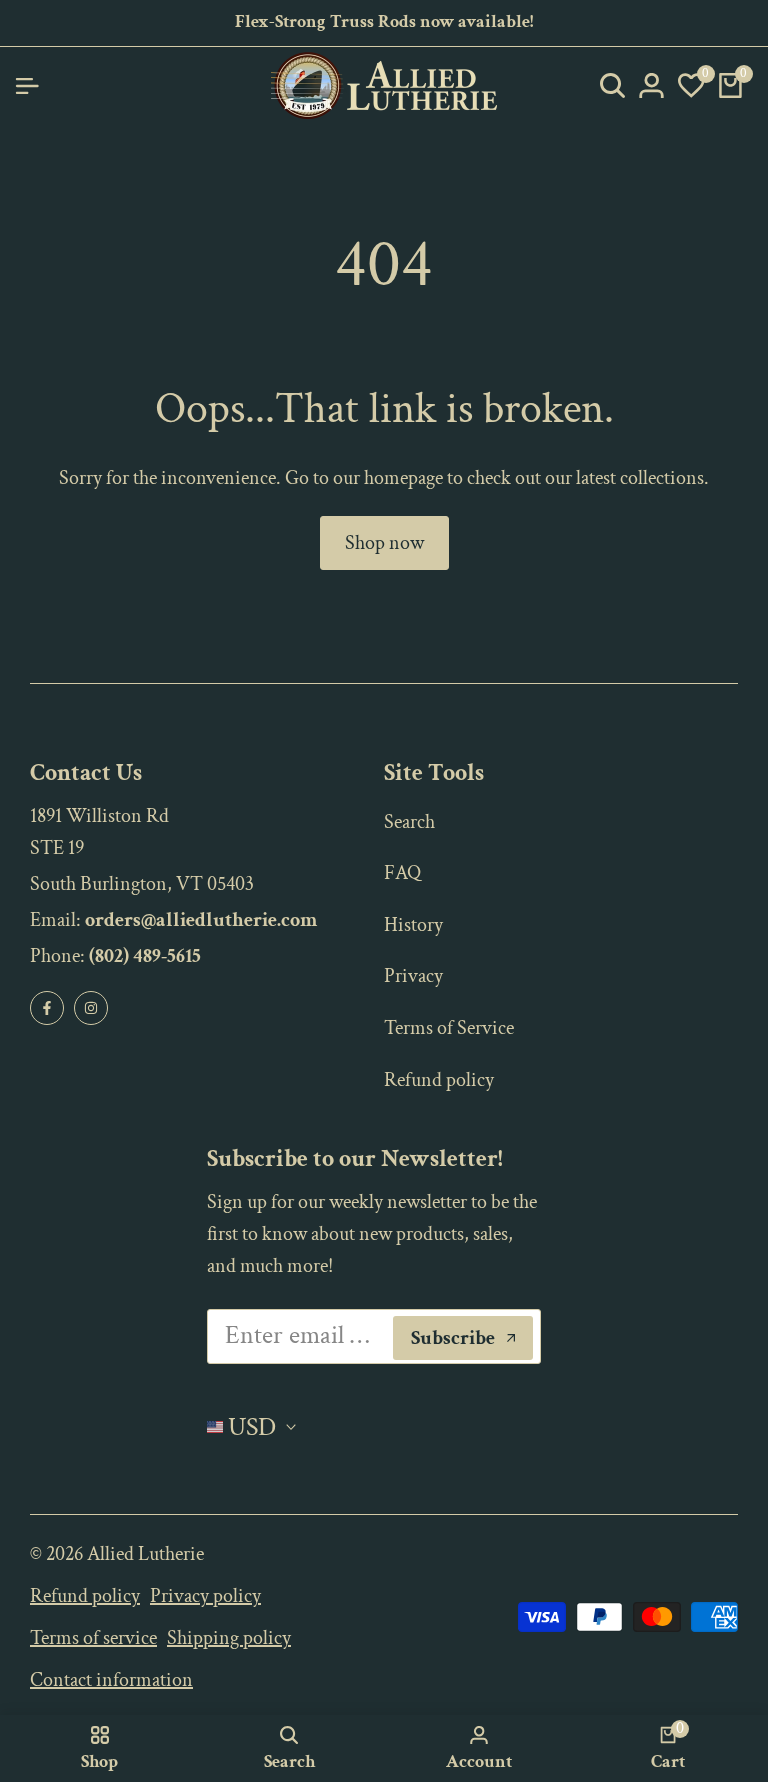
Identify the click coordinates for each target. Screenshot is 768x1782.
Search (409, 822)
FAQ (402, 873)
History (413, 925)
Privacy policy (205, 1596)
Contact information (111, 1680)
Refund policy (439, 1080)
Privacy (413, 976)
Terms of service (93, 1638)
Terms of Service (449, 1028)
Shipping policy (229, 1638)
